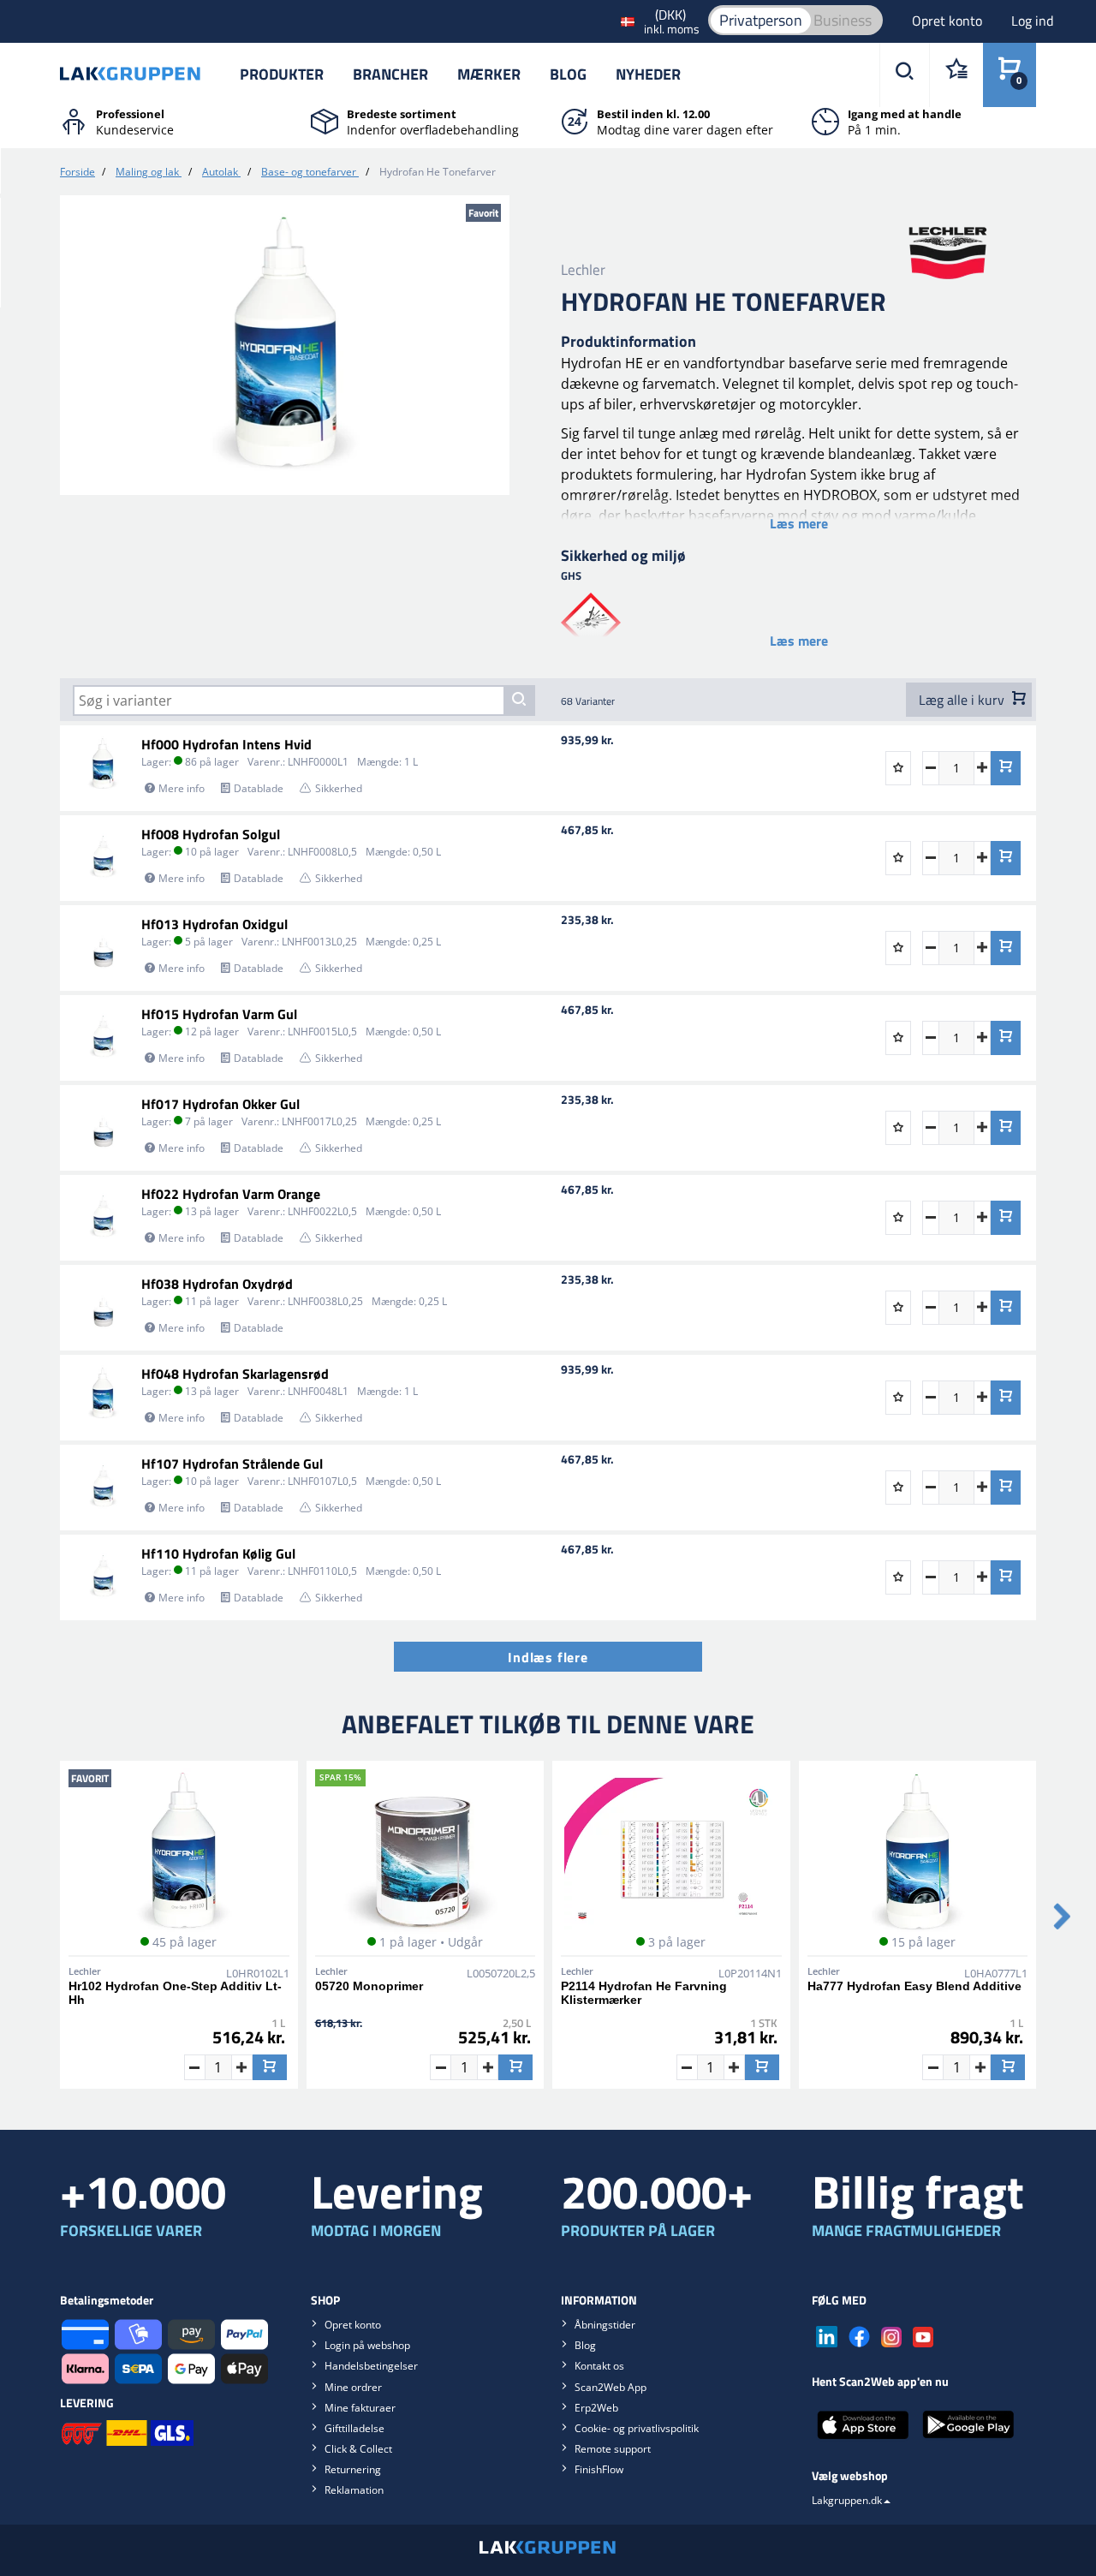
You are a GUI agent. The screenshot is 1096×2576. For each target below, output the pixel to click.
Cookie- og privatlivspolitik (637, 2428)
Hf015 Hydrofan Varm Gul (219, 1014)
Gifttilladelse (354, 2428)
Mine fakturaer (360, 2408)
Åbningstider (605, 2325)
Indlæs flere (548, 1657)
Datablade (259, 788)
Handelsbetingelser (371, 2366)
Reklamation (354, 2490)
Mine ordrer (353, 2387)
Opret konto (949, 21)
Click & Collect (358, 2449)
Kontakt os (599, 2366)
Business (843, 20)
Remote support (613, 2449)
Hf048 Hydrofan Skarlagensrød (235, 1374)
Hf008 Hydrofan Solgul (211, 834)
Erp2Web (596, 2408)
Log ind (1032, 21)
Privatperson (761, 20)
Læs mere (799, 523)
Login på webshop (367, 2345)
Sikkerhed (339, 788)
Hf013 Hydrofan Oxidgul (214, 924)
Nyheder (648, 74)
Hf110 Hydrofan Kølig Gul (218, 1553)
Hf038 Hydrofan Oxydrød (217, 1284)
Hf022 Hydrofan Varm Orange (231, 1194)
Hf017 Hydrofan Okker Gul (220, 1104)
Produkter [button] (282, 74)
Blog (568, 74)
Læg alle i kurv (963, 700)
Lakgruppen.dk (847, 2500)
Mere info (182, 788)
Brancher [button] (390, 74)
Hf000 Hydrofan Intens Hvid (226, 744)
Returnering (353, 2469)
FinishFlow (599, 2469)
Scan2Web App (611, 2387)
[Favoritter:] (956, 75)
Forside (77, 172)
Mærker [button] (489, 74)
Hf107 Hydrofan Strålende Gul (232, 1464)
